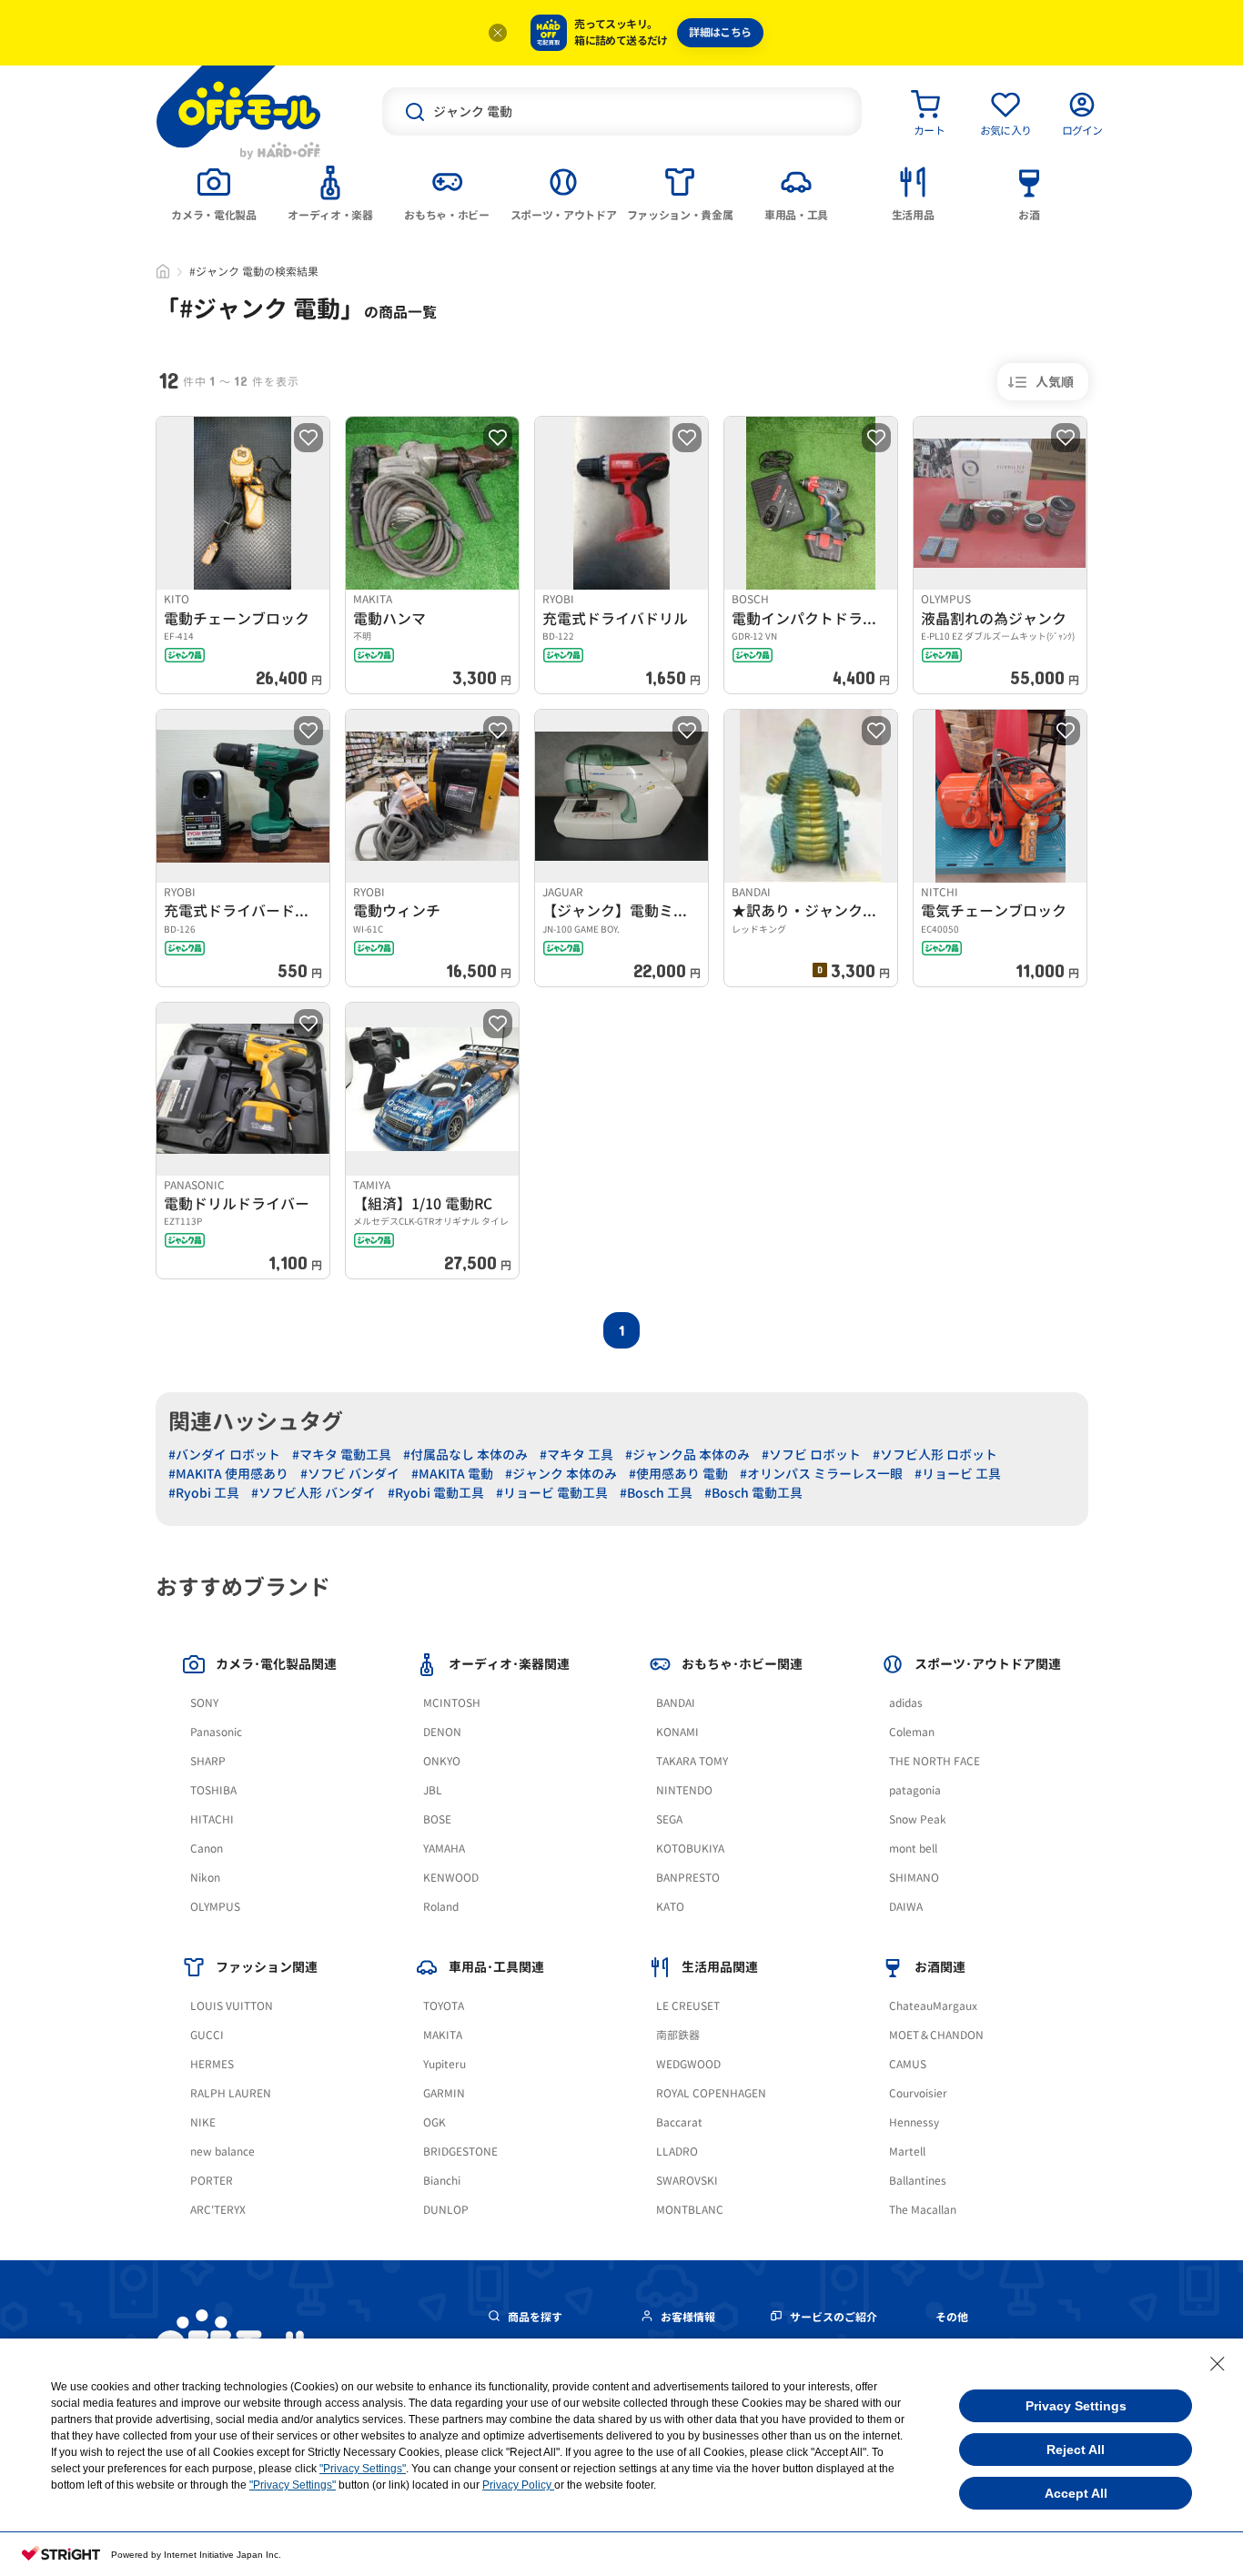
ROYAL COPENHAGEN (711, 2093)
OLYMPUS (215, 1907)
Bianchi (442, 2181)
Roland (441, 1907)
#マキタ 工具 (576, 1455)
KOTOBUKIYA (690, 1849)
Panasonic (216, 1732)
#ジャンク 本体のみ (561, 1474)
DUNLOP (446, 2210)
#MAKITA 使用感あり (228, 1474)
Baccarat (679, 2122)
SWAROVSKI (687, 2181)
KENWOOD (451, 1878)
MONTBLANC (690, 2210)
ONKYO (442, 1761)
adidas (906, 1703)
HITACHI (212, 1819)
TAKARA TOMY (692, 1761)
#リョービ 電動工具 (552, 1493)
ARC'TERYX (218, 2210)
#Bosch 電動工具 (753, 1493)
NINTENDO (684, 1790)
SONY (204, 1703)
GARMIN (444, 2093)
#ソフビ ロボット (811, 1455)
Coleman (912, 1732)
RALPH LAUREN (231, 2093)
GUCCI (207, 2035)
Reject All (1076, 2450)
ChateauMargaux (933, 2006)
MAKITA (443, 2035)
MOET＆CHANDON (936, 2035)
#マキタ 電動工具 (342, 1455)
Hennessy (914, 2122)
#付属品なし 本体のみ (465, 1455)
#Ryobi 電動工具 (436, 1493)
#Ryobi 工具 (204, 1493)
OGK (435, 2122)
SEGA (669, 1819)
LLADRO (677, 2152)
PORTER (212, 2181)
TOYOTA (444, 2006)
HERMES (212, 2064)
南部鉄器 (678, 2035)
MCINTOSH (452, 1703)
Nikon (205, 1878)
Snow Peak (918, 1819)
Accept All (1076, 2493)
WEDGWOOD (688, 2064)
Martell (907, 2152)
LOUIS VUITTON (232, 2006)
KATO (670, 1907)
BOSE (437, 1819)
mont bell (913, 1849)
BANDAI (676, 1703)
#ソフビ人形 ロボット (935, 1455)
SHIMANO (914, 1878)
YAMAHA (444, 1849)
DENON (442, 1732)
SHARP (208, 1761)
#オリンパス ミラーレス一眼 (821, 1474)
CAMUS (908, 2064)
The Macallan (923, 2210)
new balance (222, 2152)
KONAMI (677, 1732)
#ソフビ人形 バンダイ (313, 1493)
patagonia (915, 1790)
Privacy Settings (1076, 2406)
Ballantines (918, 2181)
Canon (207, 1849)
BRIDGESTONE (460, 2152)
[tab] (214, 192)
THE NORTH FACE (935, 1761)
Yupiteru (445, 2064)
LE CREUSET (688, 2006)
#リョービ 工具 (958, 1474)
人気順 (1055, 382)
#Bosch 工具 (656, 1493)
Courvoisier (918, 2093)
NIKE (203, 2122)
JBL (433, 1790)
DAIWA (906, 1907)
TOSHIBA (213, 1790)
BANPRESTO (688, 1878)
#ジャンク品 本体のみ (687, 1455)
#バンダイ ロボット (224, 1455)
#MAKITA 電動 (452, 1474)
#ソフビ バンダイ (350, 1474)
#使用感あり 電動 (678, 1474)
